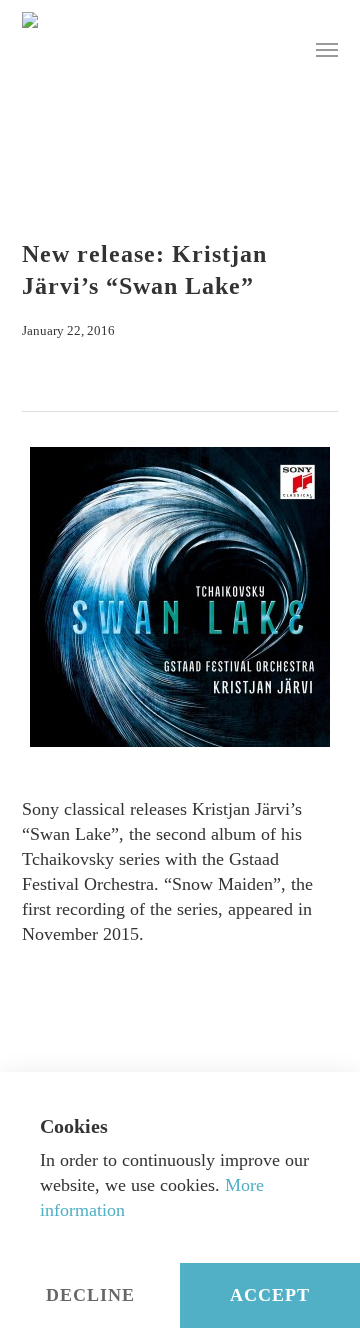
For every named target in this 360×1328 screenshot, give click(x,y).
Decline (90, 1295)
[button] (327, 49)
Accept (270, 1295)
